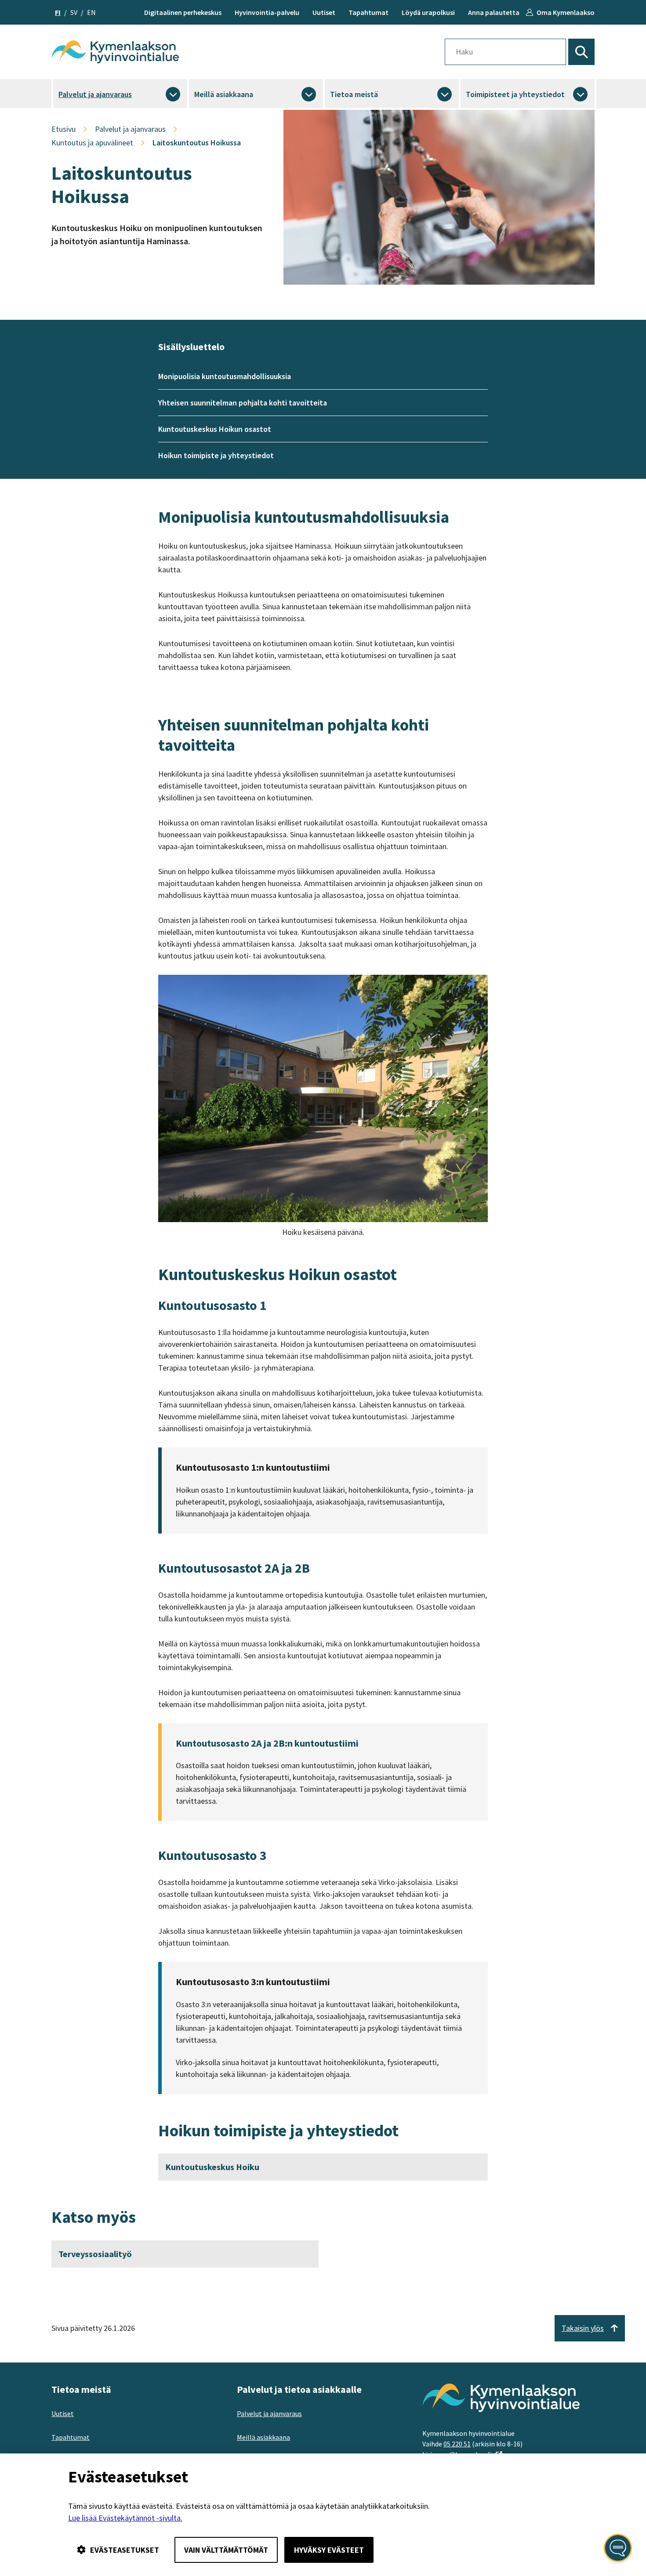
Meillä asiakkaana (224, 94)
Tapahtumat (368, 12)
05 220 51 (457, 2444)
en (91, 12)
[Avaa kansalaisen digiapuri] (618, 2548)
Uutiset (324, 12)
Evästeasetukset (125, 2550)
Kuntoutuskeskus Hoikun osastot (215, 429)
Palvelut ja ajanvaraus (95, 94)
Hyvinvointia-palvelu (267, 12)
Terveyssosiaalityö (95, 2254)
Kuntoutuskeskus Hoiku (212, 2167)
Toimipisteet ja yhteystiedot (515, 94)
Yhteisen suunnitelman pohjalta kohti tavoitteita (243, 403)
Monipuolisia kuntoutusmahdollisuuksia (225, 376)
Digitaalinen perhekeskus (183, 12)
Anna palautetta (494, 12)
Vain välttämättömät (226, 2550)
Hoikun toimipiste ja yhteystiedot (216, 455)
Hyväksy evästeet (329, 2550)
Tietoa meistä (354, 94)
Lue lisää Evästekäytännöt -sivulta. (125, 2518)
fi (58, 12)
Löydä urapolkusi (428, 12)
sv (74, 12)
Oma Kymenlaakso (566, 12)
